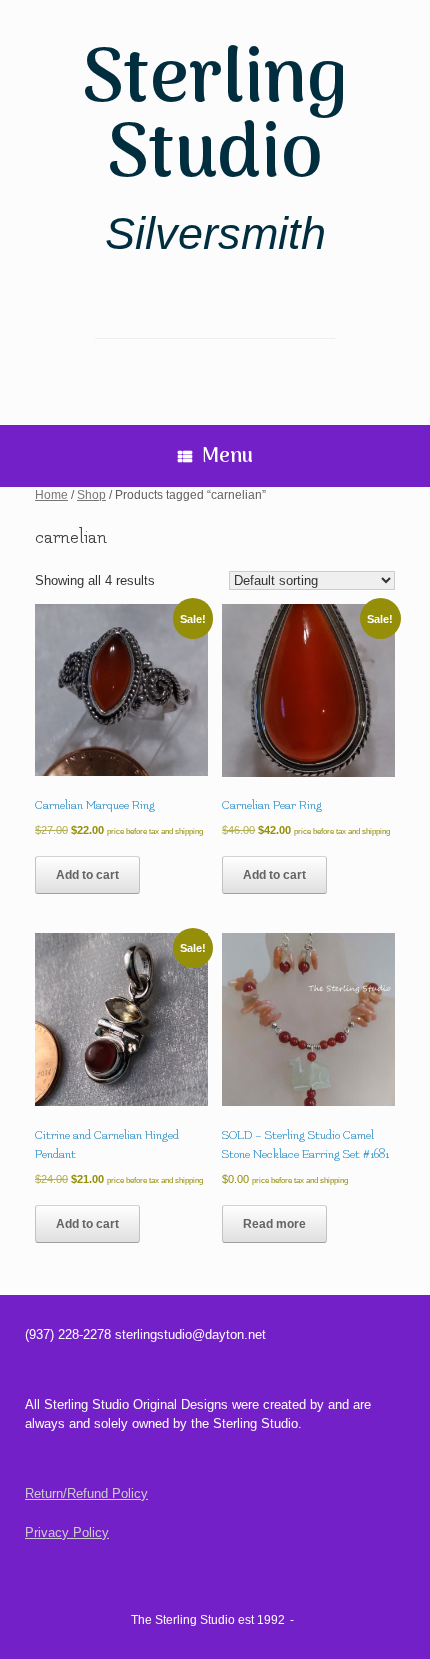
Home (51, 495)
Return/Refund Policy (86, 1493)
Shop (91, 495)
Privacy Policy (67, 1532)
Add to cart (87, 875)
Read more (274, 1224)
